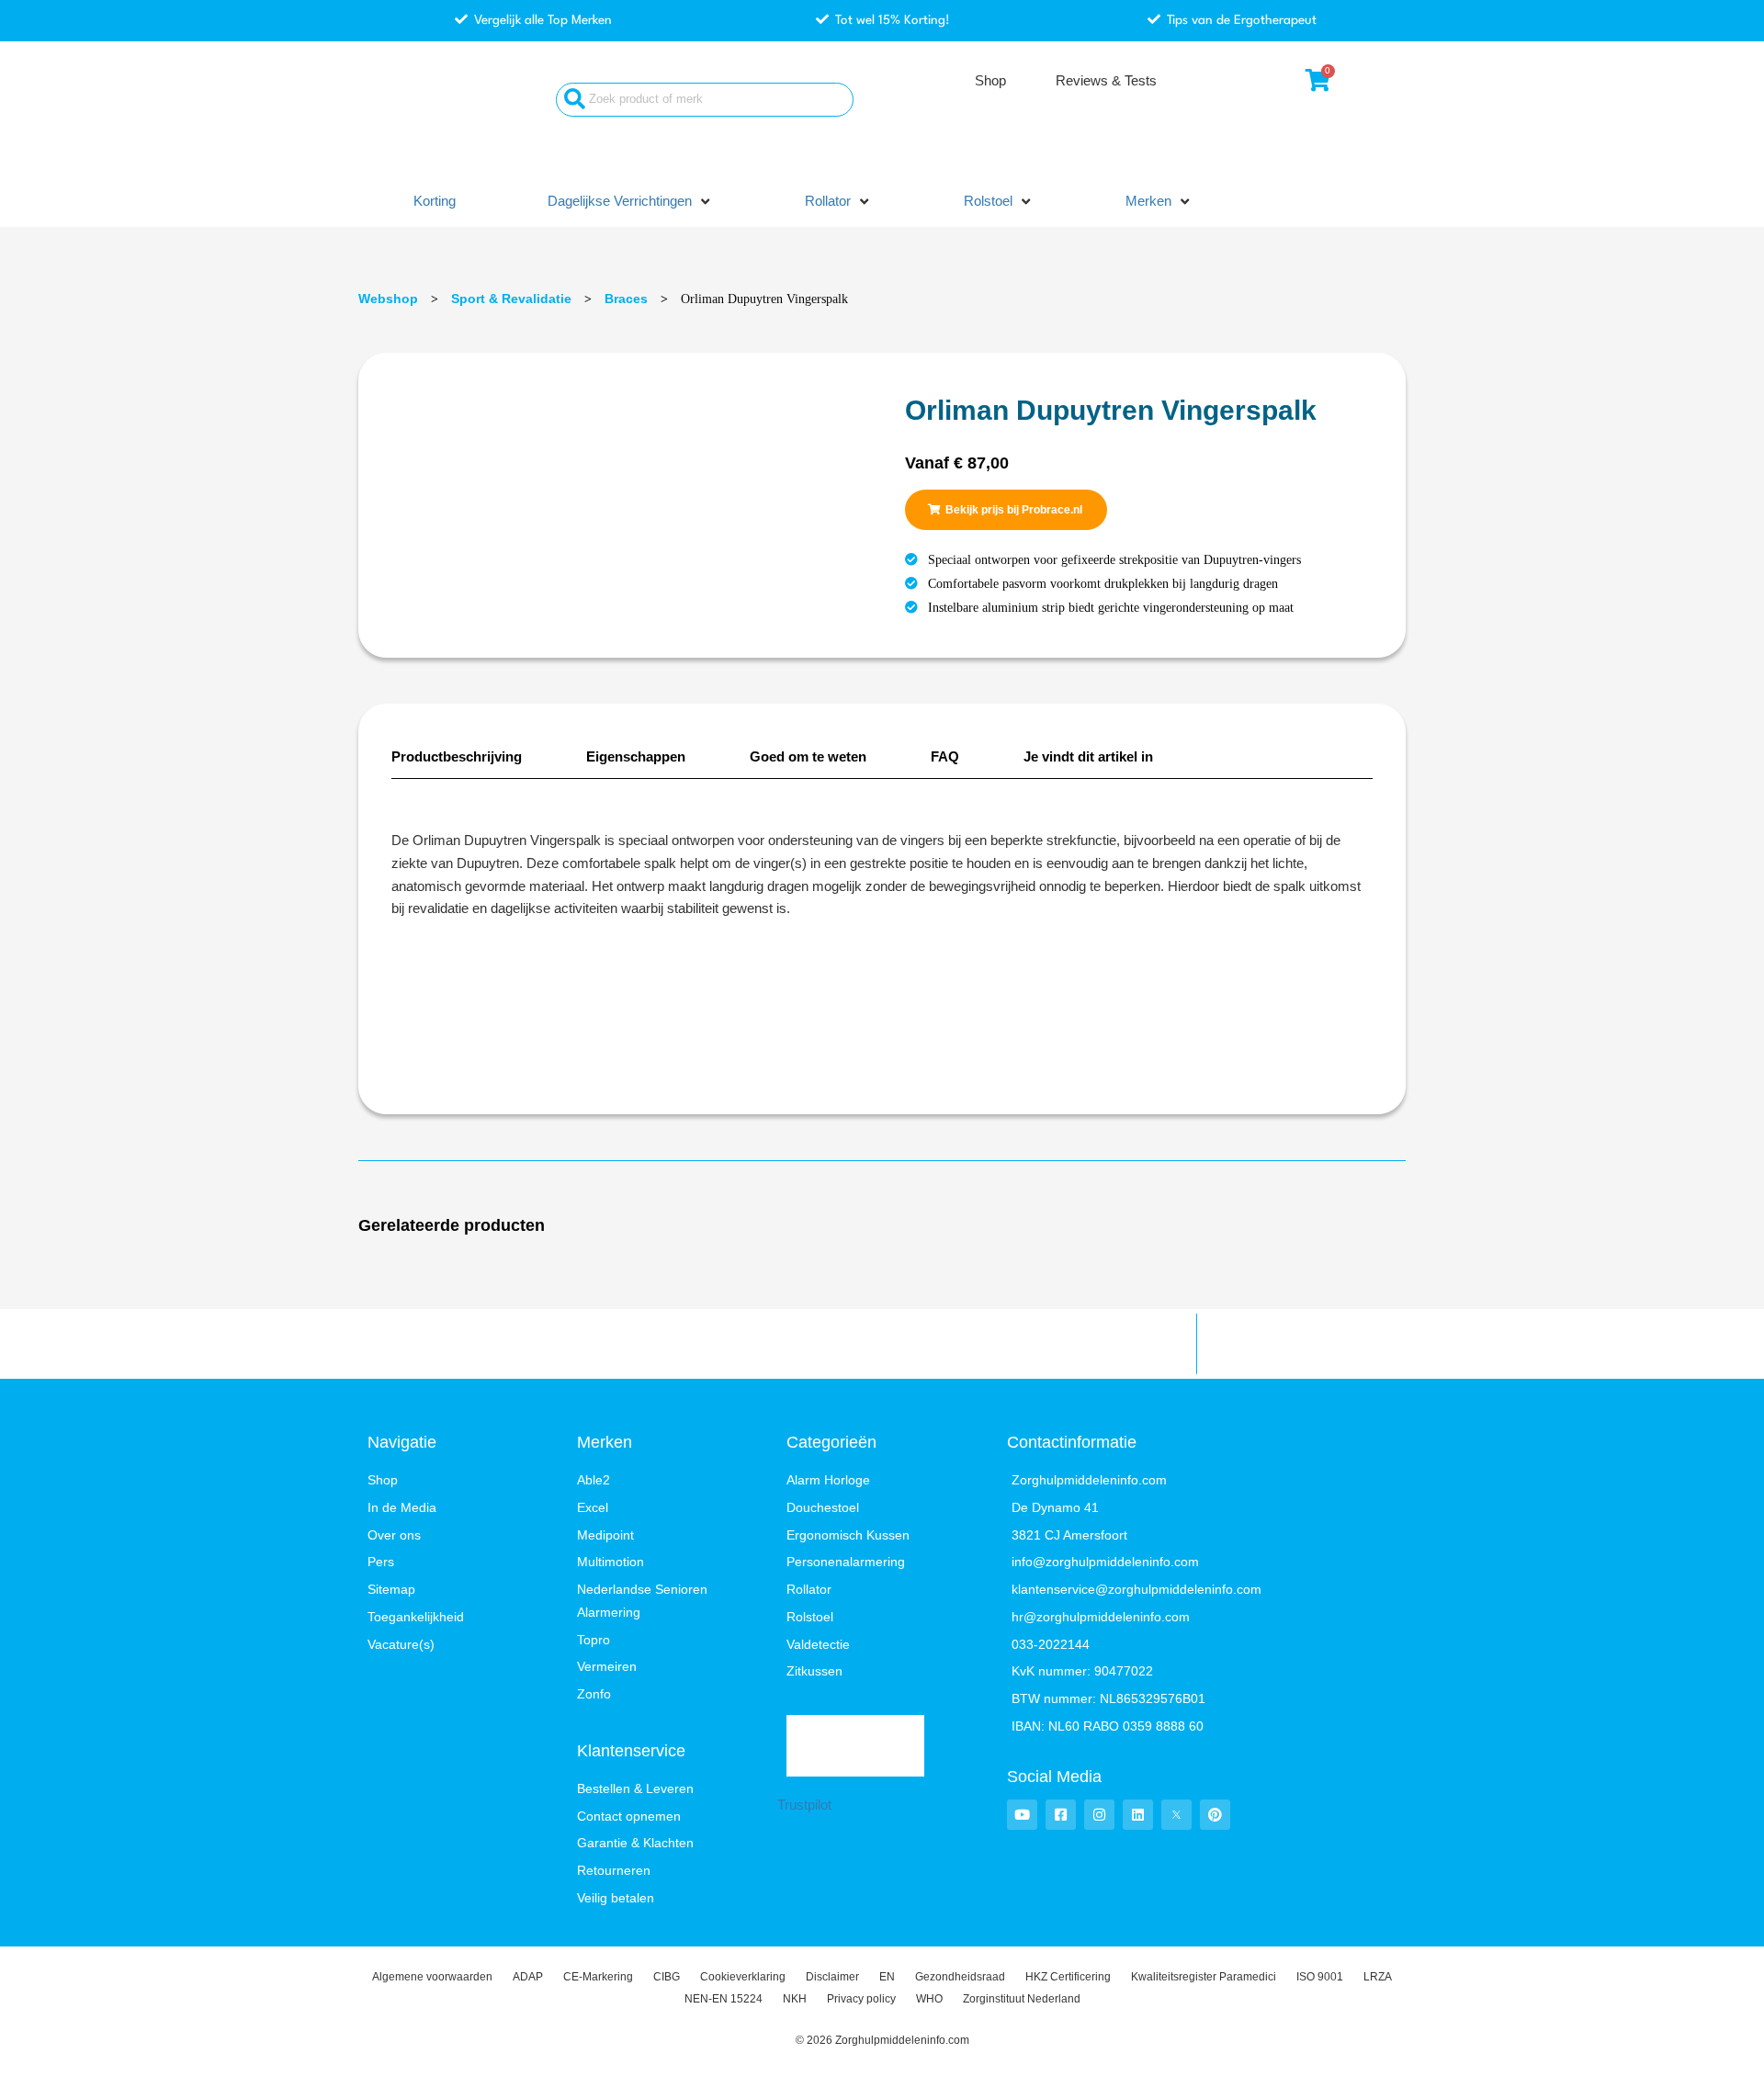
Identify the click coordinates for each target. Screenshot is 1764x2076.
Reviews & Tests (1106, 80)
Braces (626, 299)
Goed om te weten (808, 756)
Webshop (388, 299)
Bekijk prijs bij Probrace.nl (1014, 510)
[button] (630, 202)
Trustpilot (804, 1805)
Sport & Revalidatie (511, 299)
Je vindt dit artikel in (1088, 756)
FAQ (945, 756)
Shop (990, 80)
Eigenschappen (636, 756)
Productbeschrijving (457, 756)
